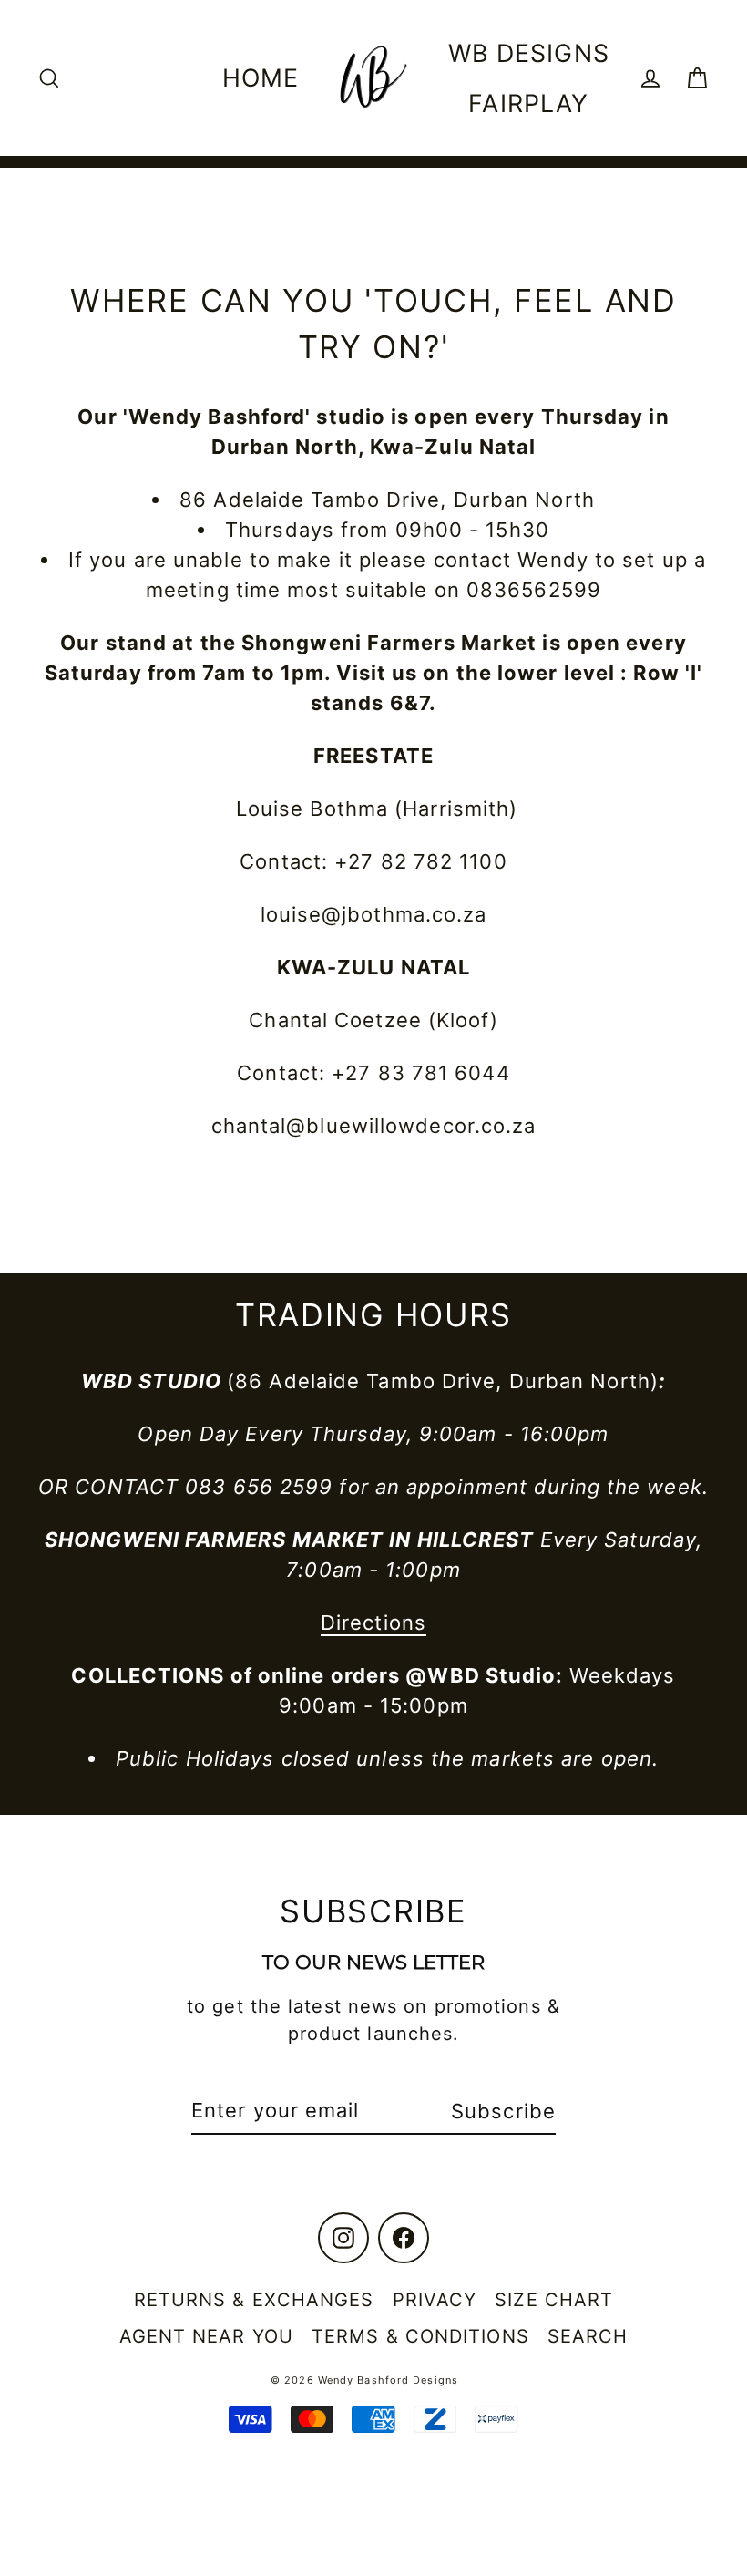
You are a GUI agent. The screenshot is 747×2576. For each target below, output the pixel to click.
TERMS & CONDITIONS (420, 2336)
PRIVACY (435, 2300)
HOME (261, 77)
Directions (373, 1623)
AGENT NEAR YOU (206, 2336)
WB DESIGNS (529, 53)
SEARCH (588, 2336)
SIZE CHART (554, 2300)
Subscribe (503, 2111)
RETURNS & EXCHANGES (254, 2300)
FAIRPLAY (528, 103)
